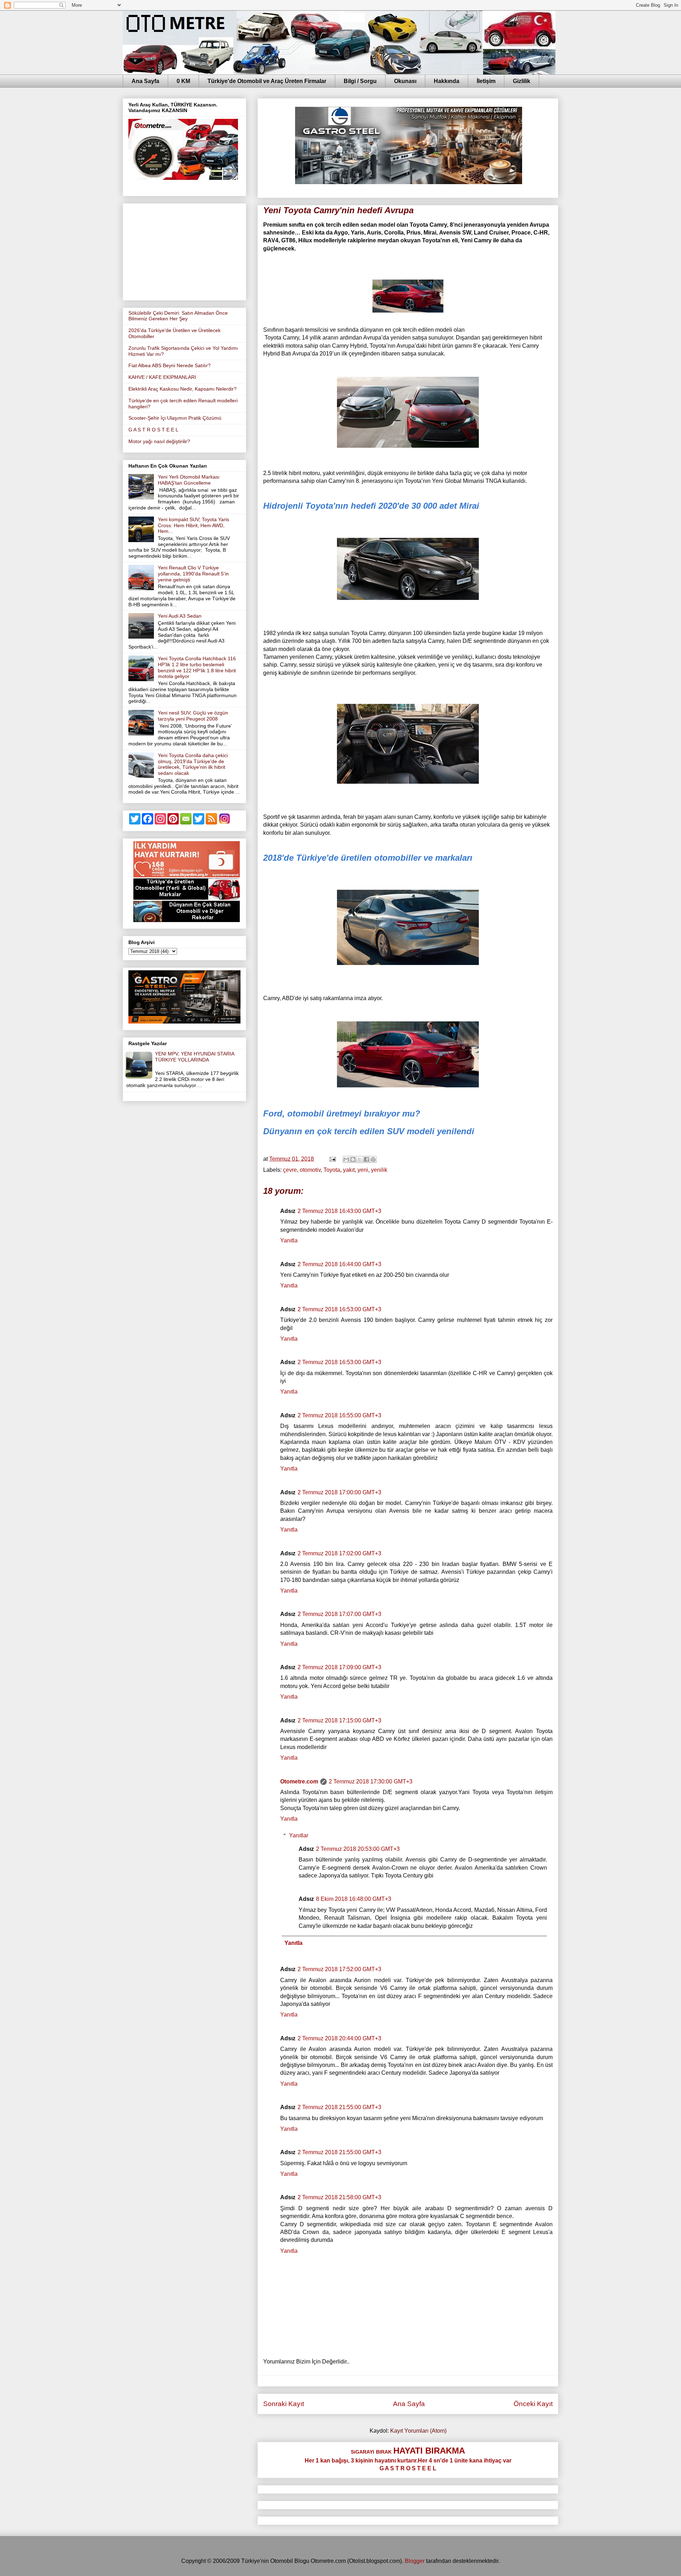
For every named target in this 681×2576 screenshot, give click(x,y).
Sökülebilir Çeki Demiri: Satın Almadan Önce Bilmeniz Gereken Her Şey (178, 316)
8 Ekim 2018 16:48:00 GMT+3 (354, 1899)
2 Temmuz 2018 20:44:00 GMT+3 (339, 2038)
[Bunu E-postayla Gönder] (346, 1159)
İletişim (486, 81)
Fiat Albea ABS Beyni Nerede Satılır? (170, 365)
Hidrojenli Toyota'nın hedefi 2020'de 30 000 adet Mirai (371, 506)
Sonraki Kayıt (284, 2404)
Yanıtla (289, 1240)
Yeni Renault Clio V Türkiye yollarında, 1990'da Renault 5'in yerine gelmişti (193, 574)
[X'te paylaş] (360, 1159)
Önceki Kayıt (533, 2404)
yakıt (349, 1170)
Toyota (332, 1170)
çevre (290, 1170)
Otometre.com (299, 1781)
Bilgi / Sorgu (360, 81)
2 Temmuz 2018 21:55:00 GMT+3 (339, 2107)
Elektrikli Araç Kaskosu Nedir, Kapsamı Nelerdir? (182, 389)
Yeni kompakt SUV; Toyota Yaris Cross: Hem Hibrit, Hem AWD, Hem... (193, 525)
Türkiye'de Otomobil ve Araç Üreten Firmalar (267, 81)
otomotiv (310, 1170)
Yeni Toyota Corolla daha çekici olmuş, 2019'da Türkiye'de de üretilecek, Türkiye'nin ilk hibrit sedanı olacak (193, 764)
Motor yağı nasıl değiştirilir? (159, 441)
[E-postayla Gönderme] (332, 1159)
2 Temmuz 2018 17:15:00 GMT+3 (339, 1720)
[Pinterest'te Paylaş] (373, 1159)
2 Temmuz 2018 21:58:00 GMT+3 (339, 2197)
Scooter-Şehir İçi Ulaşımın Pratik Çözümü (175, 418)
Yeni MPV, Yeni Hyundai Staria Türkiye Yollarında (195, 1057)
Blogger (415, 2561)
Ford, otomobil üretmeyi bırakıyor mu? (342, 1113)
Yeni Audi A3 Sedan (180, 616)
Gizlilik (522, 81)
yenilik (379, 1170)
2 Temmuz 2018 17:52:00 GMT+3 (339, 1969)
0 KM (183, 81)
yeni (363, 1170)
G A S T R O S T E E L (153, 430)
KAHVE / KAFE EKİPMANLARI (162, 377)
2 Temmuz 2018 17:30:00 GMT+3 (371, 1781)
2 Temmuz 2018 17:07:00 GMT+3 (339, 1614)
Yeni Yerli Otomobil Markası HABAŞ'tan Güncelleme (189, 480)
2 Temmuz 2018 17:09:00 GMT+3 (339, 1667)
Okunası (405, 81)
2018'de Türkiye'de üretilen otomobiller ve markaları (368, 858)
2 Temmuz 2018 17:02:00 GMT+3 (339, 1553)
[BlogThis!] (353, 1159)
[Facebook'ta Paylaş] (366, 1159)
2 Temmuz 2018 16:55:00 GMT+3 (339, 1415)
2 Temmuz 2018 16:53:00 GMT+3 (339, 1309)
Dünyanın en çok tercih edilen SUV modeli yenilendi (369, 1131)
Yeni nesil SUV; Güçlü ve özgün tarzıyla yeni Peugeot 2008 (193, 716)
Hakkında (447, 81)
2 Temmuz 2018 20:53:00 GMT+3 (358, 1849)
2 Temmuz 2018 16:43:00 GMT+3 (339, 1211)
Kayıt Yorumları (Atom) (418, 2431)
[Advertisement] (184, 250)
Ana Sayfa (145, 81)
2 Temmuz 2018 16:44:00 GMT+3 (339, 1264)
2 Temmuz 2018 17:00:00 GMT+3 (339, 1492)
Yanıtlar (299, 1835)
